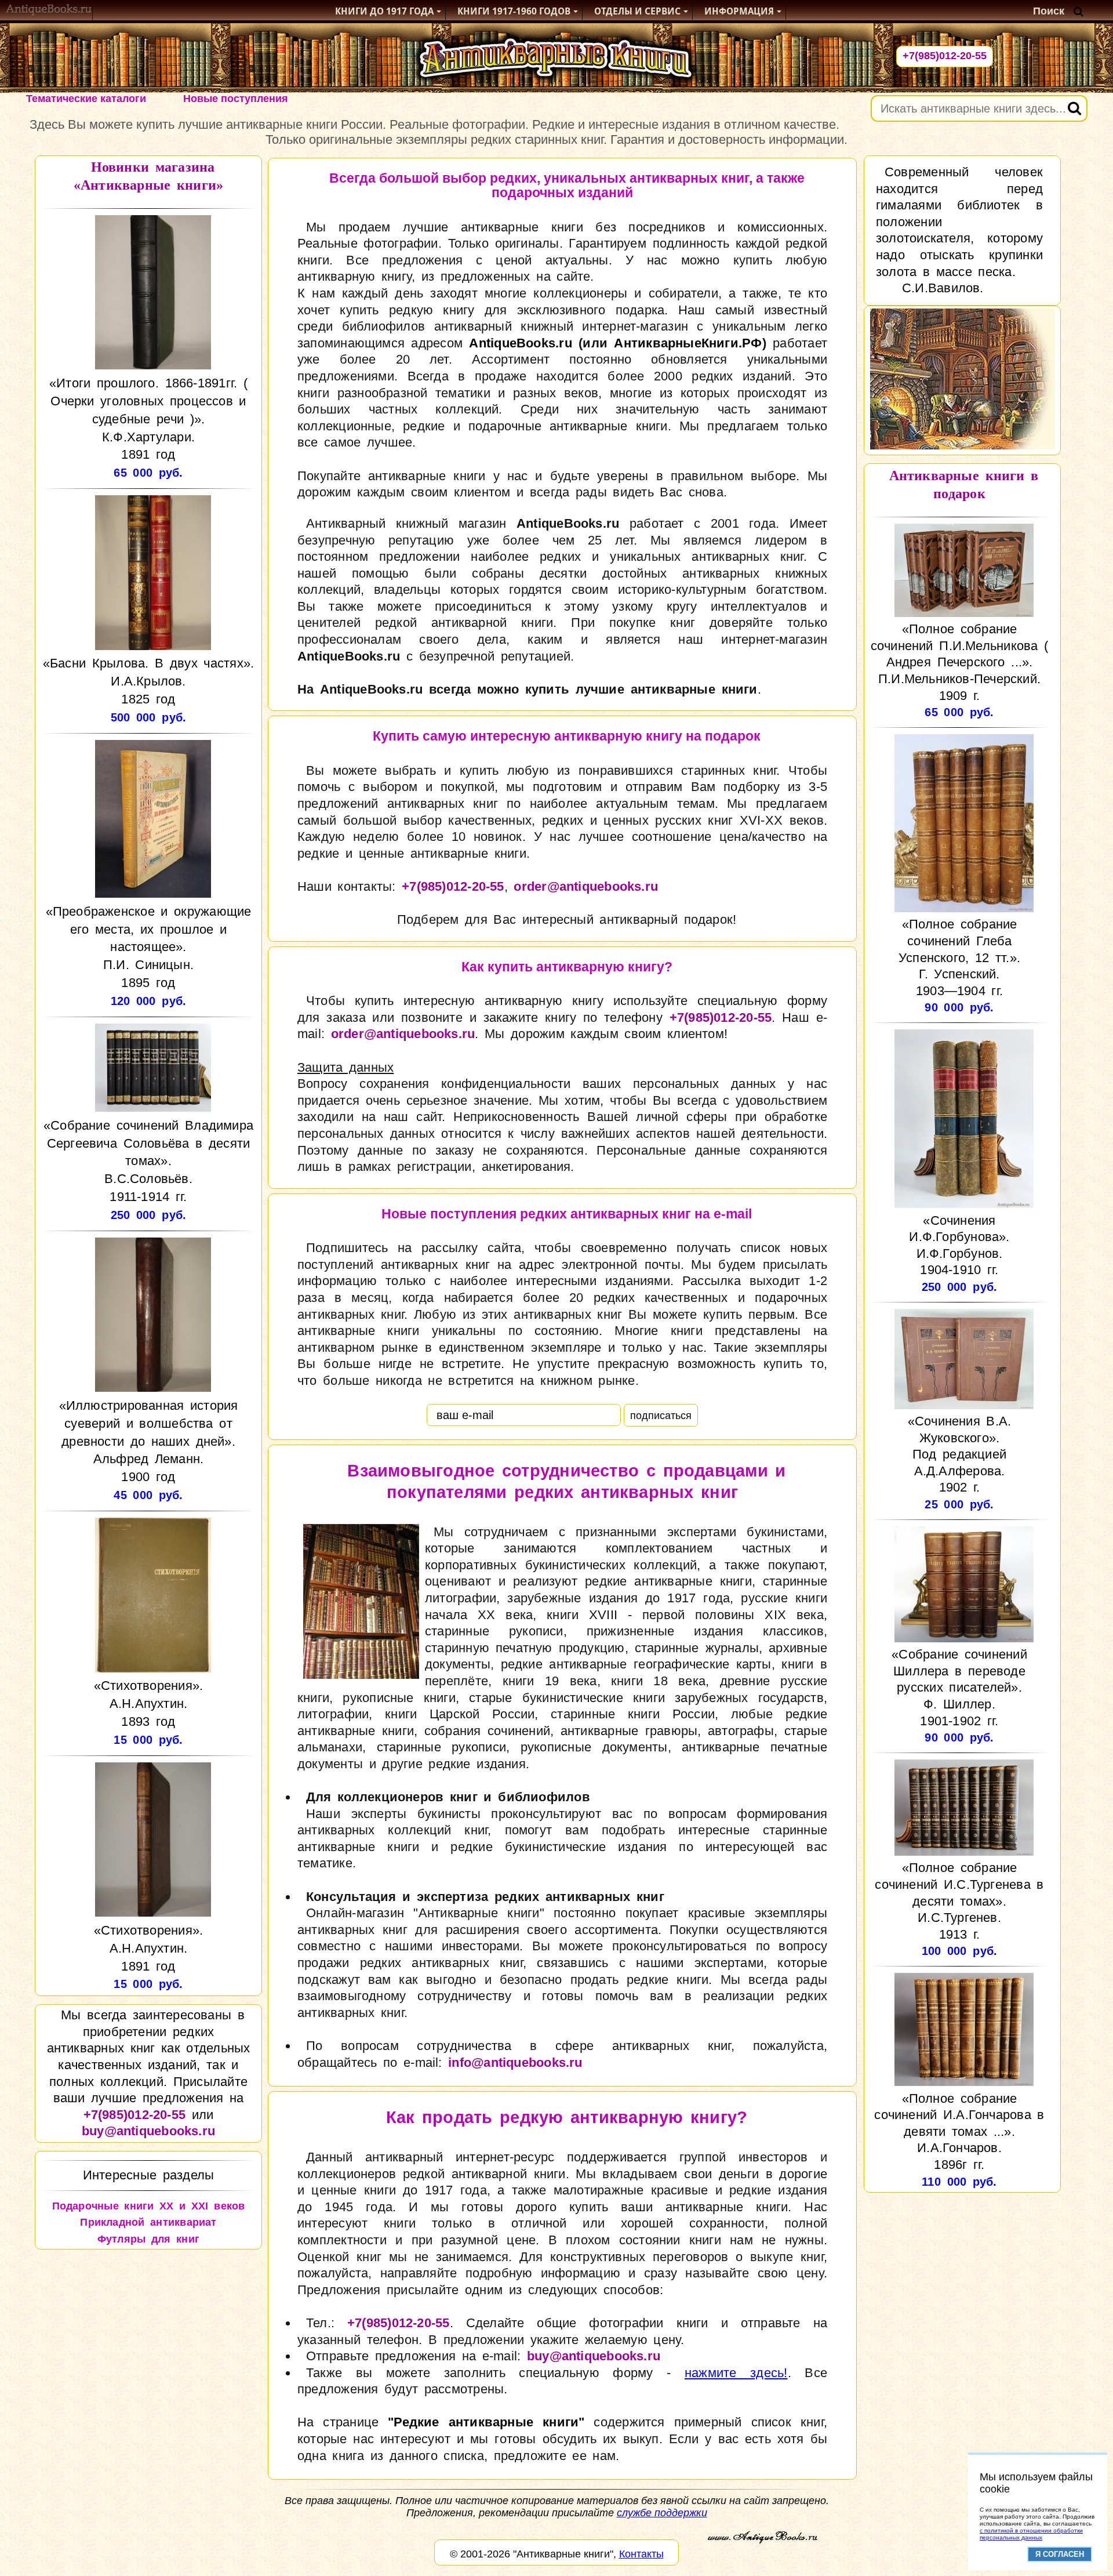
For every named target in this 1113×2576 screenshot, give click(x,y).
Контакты (641, 2554)
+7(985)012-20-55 (945, 56)
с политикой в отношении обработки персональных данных (1031, 2534)
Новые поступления (236, 99)
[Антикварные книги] (49, 11)
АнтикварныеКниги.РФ (688, 343)
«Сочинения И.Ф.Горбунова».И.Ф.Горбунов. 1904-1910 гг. (959, 1245)
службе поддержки (662, 2513)
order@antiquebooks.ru (586, 886)
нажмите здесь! (736, 2373)
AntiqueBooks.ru (520, 343)
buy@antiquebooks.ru (148, 2131)
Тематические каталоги (86, 99)
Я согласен (1060, 2554)
